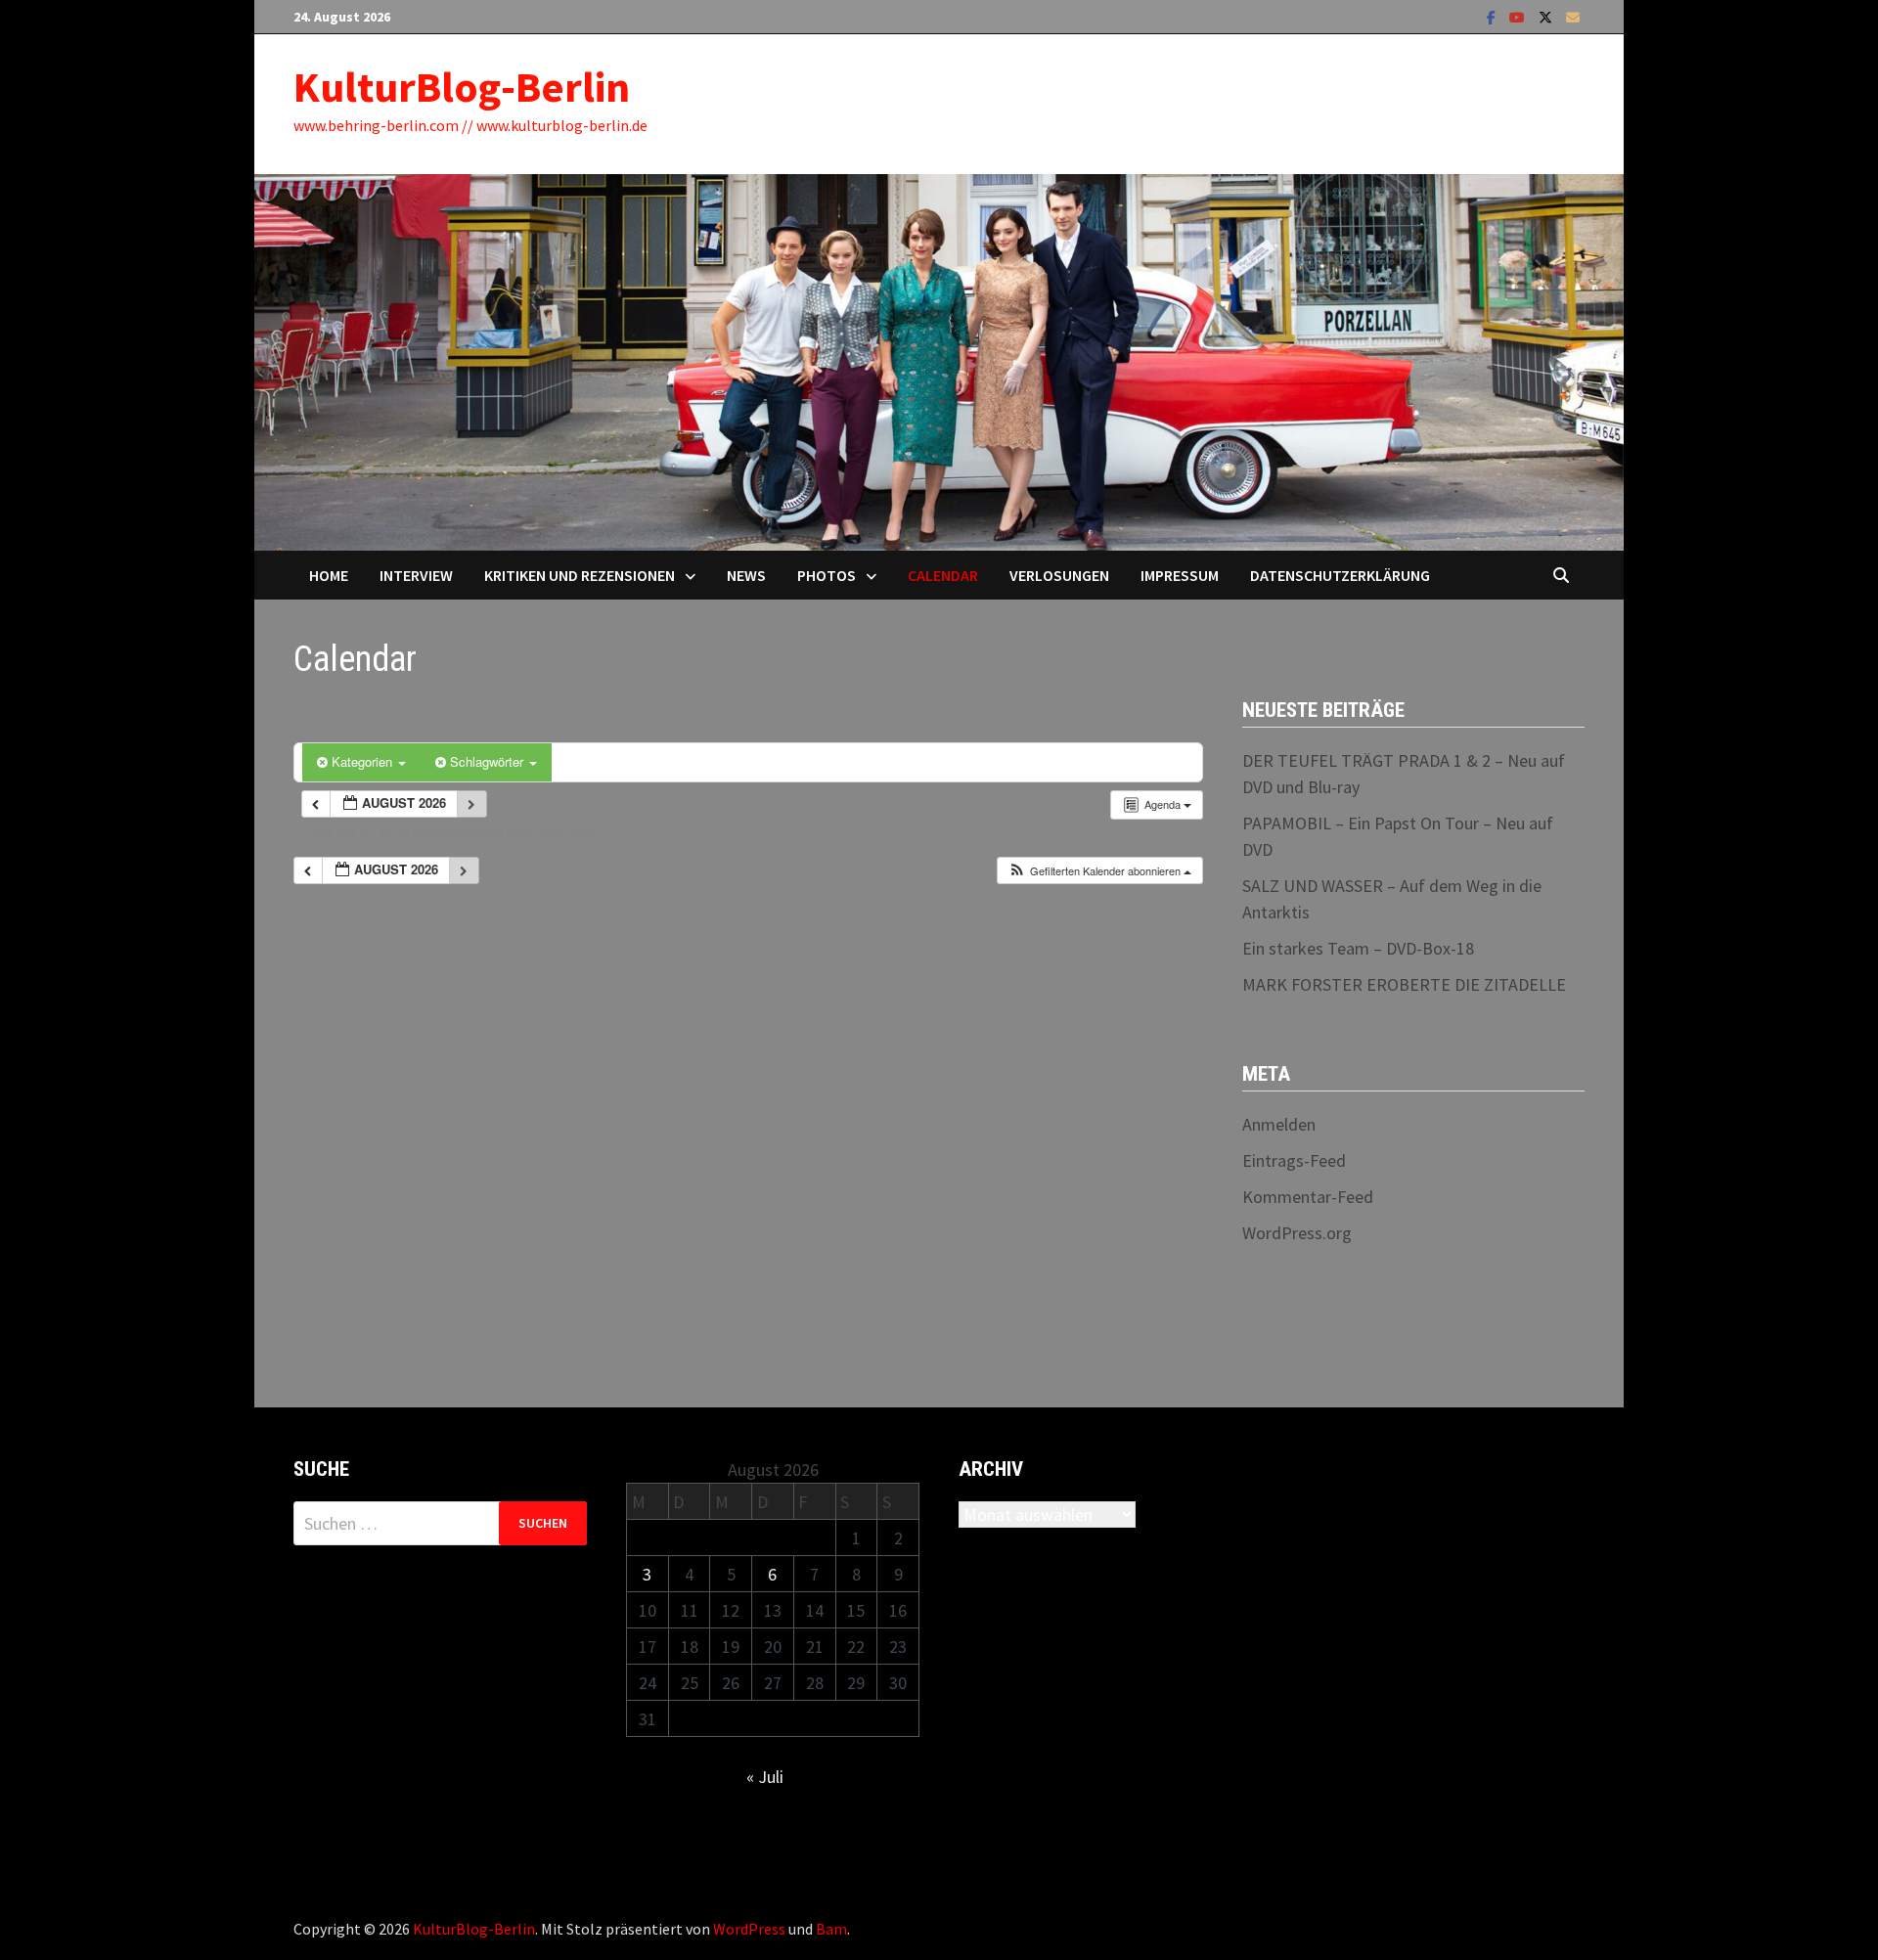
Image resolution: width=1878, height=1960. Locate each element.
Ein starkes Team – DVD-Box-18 (1358, 948)
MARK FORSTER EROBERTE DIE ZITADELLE (1404, 984)
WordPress (749, 1929)
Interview (416, 575)
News (746, 575)
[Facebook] (1493, 16)
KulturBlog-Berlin (462, 87)
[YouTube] (1519, 16)
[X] (1547, 16)
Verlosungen (1059, 575)
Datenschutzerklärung (1340, 575)
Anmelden (1279, 1124)
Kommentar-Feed (1308, 1197)
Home (329, 575)
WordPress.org (1297, 1233)
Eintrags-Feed (1294, 1160)
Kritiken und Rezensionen (580, 575)
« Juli (765, 1777)
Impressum (1180, 575)
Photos (827, 575)
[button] (1099, 871)
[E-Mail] (1573, 16)
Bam (831, 1929)
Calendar (943, 575)
